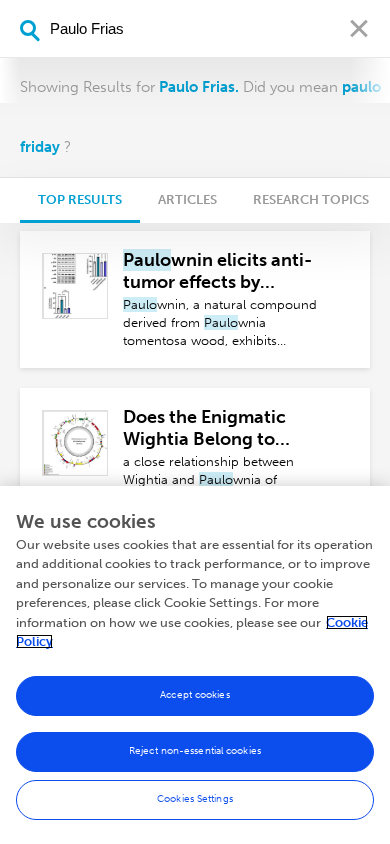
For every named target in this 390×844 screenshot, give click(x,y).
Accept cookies (194, 695)
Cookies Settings (195, 799)
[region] (195, 665)
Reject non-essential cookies (195, 751)
